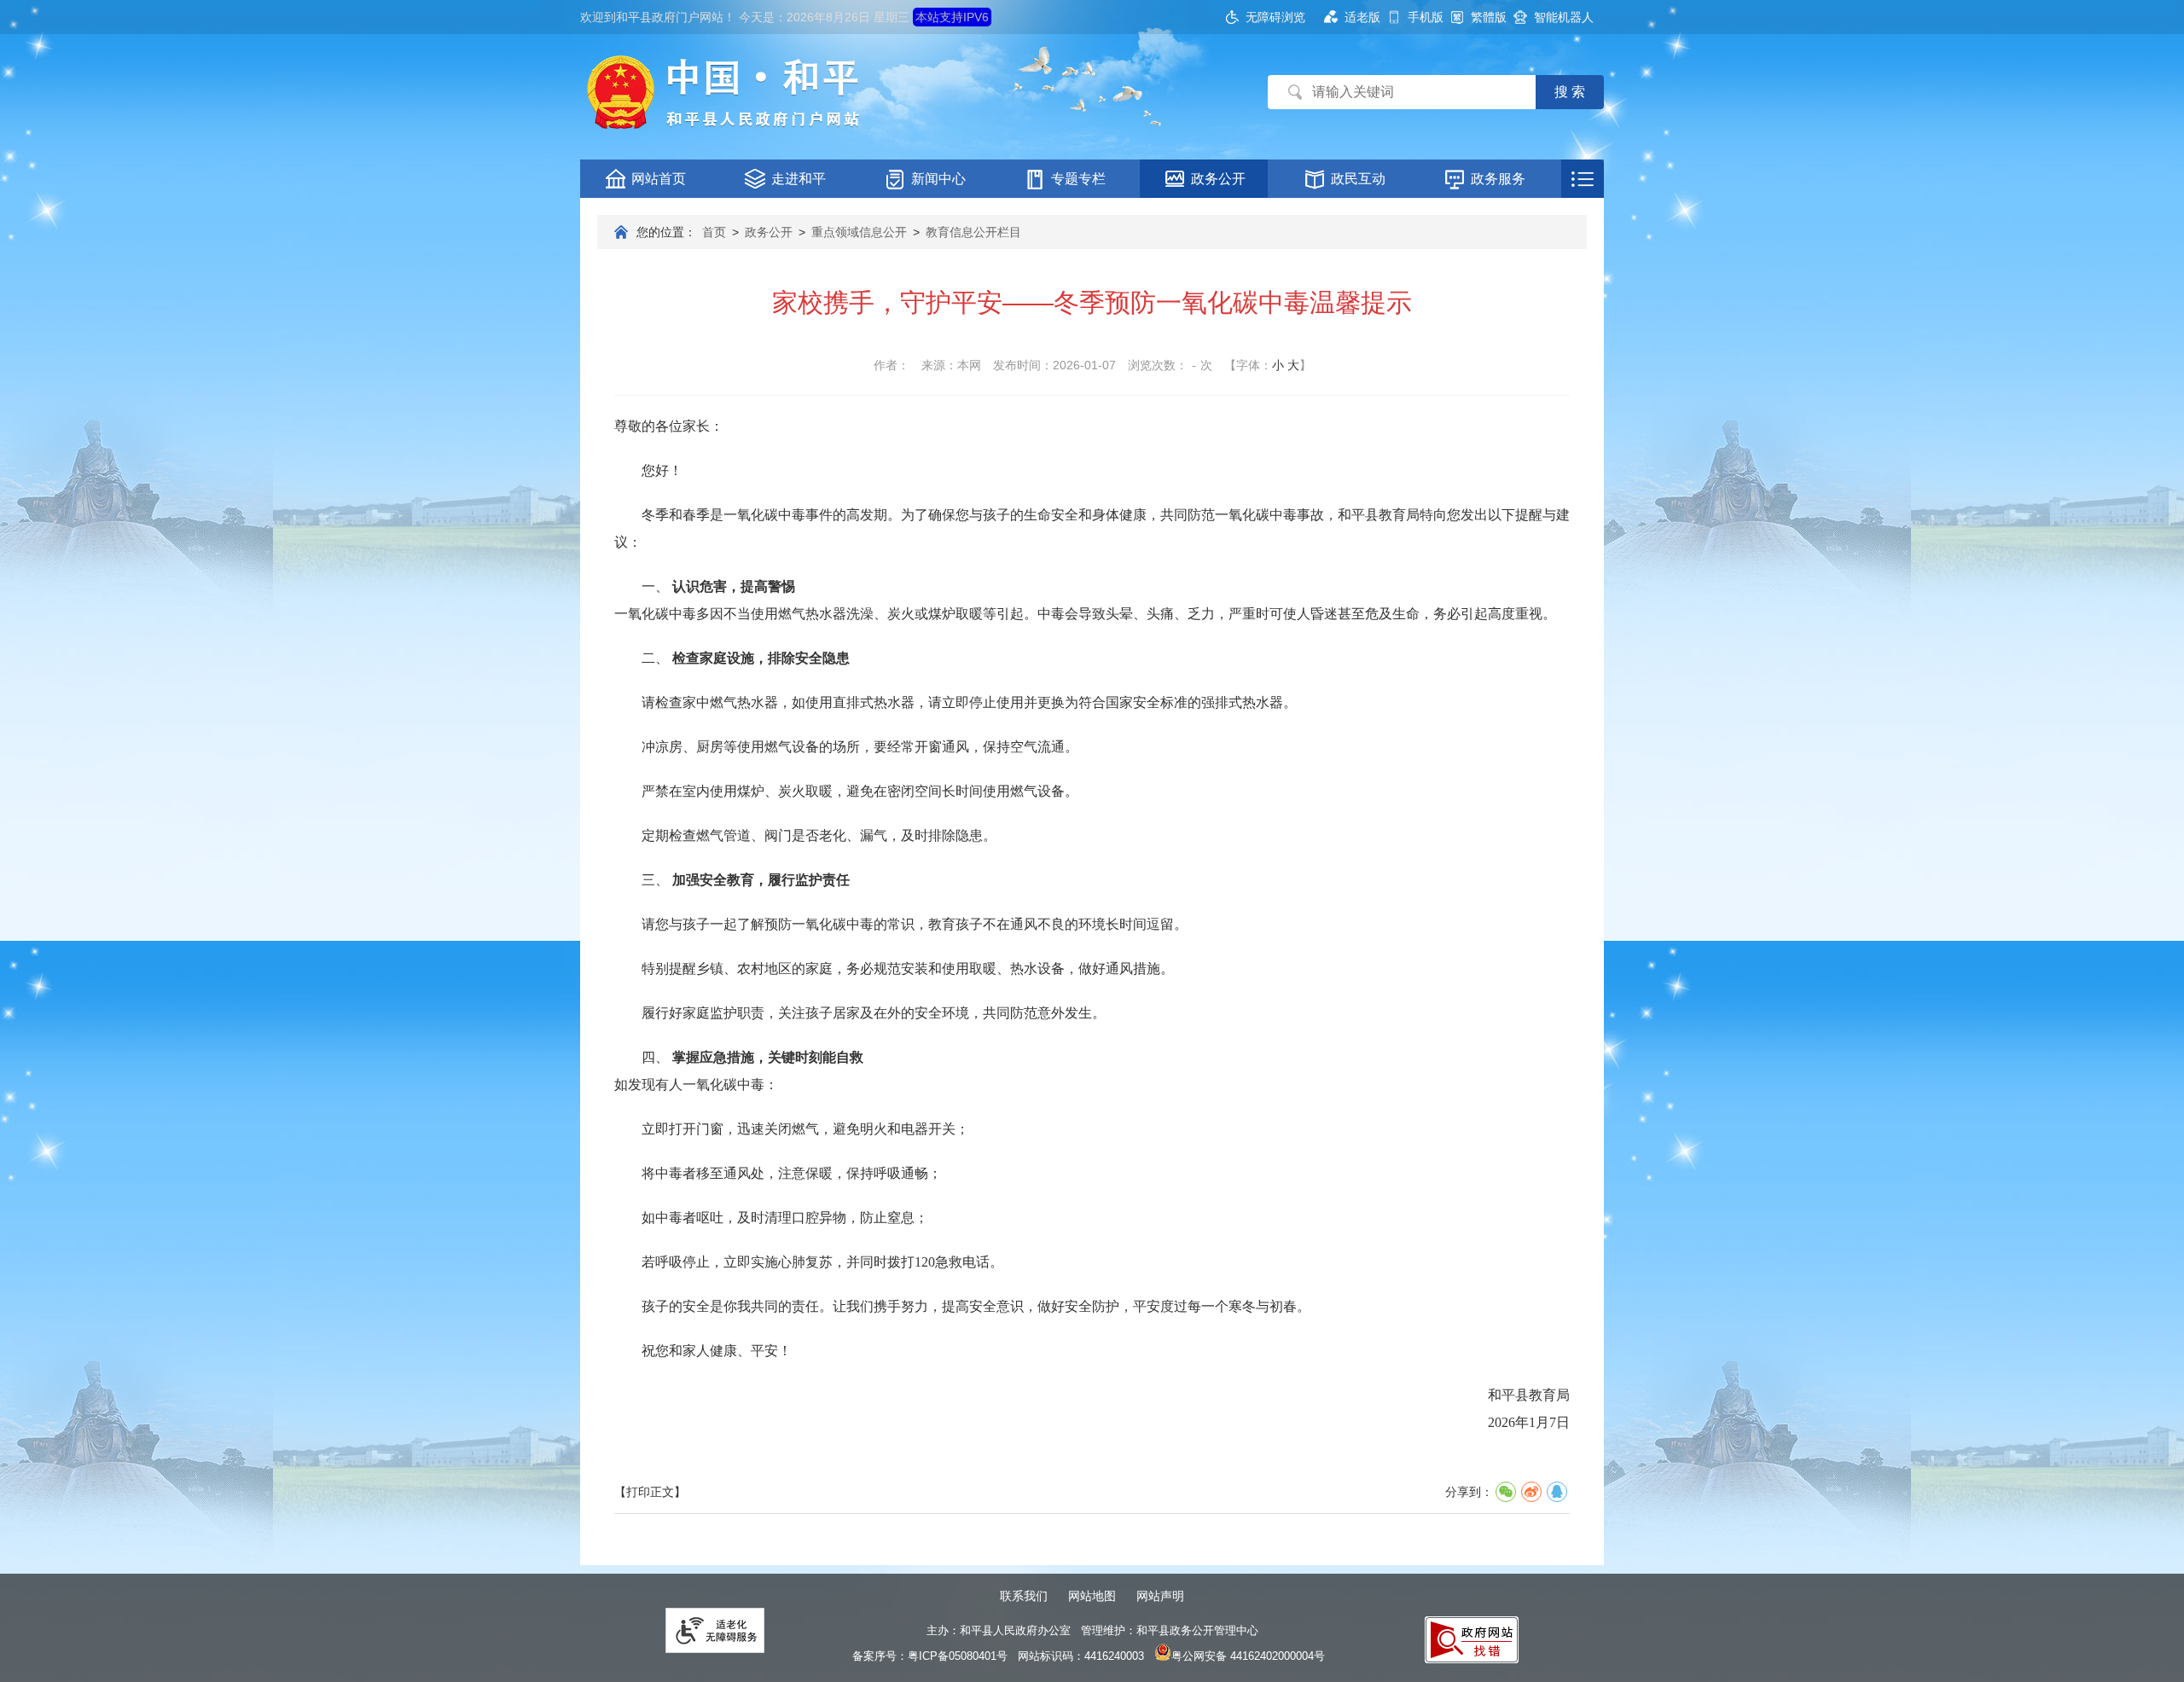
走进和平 (799, 179)
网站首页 (659, 179)
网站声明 (1160, 1596)
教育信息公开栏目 (973, 232)
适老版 (1362, 17)
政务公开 (1218, 179)
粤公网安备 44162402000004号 (1248, 1656)
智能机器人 (1564, 17)
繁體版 (1489, 17)
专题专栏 (1078, 179)
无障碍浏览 (1275, 17)
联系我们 (1024, 1596)
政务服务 (1498, 179)
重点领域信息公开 (859, 232)
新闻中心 (938, 179)
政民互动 (1358, 179)
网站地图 (1092, 1596)
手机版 (1426, 17)
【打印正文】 (650, 1492)
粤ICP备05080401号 (958, 1656)
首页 (714, 232)
